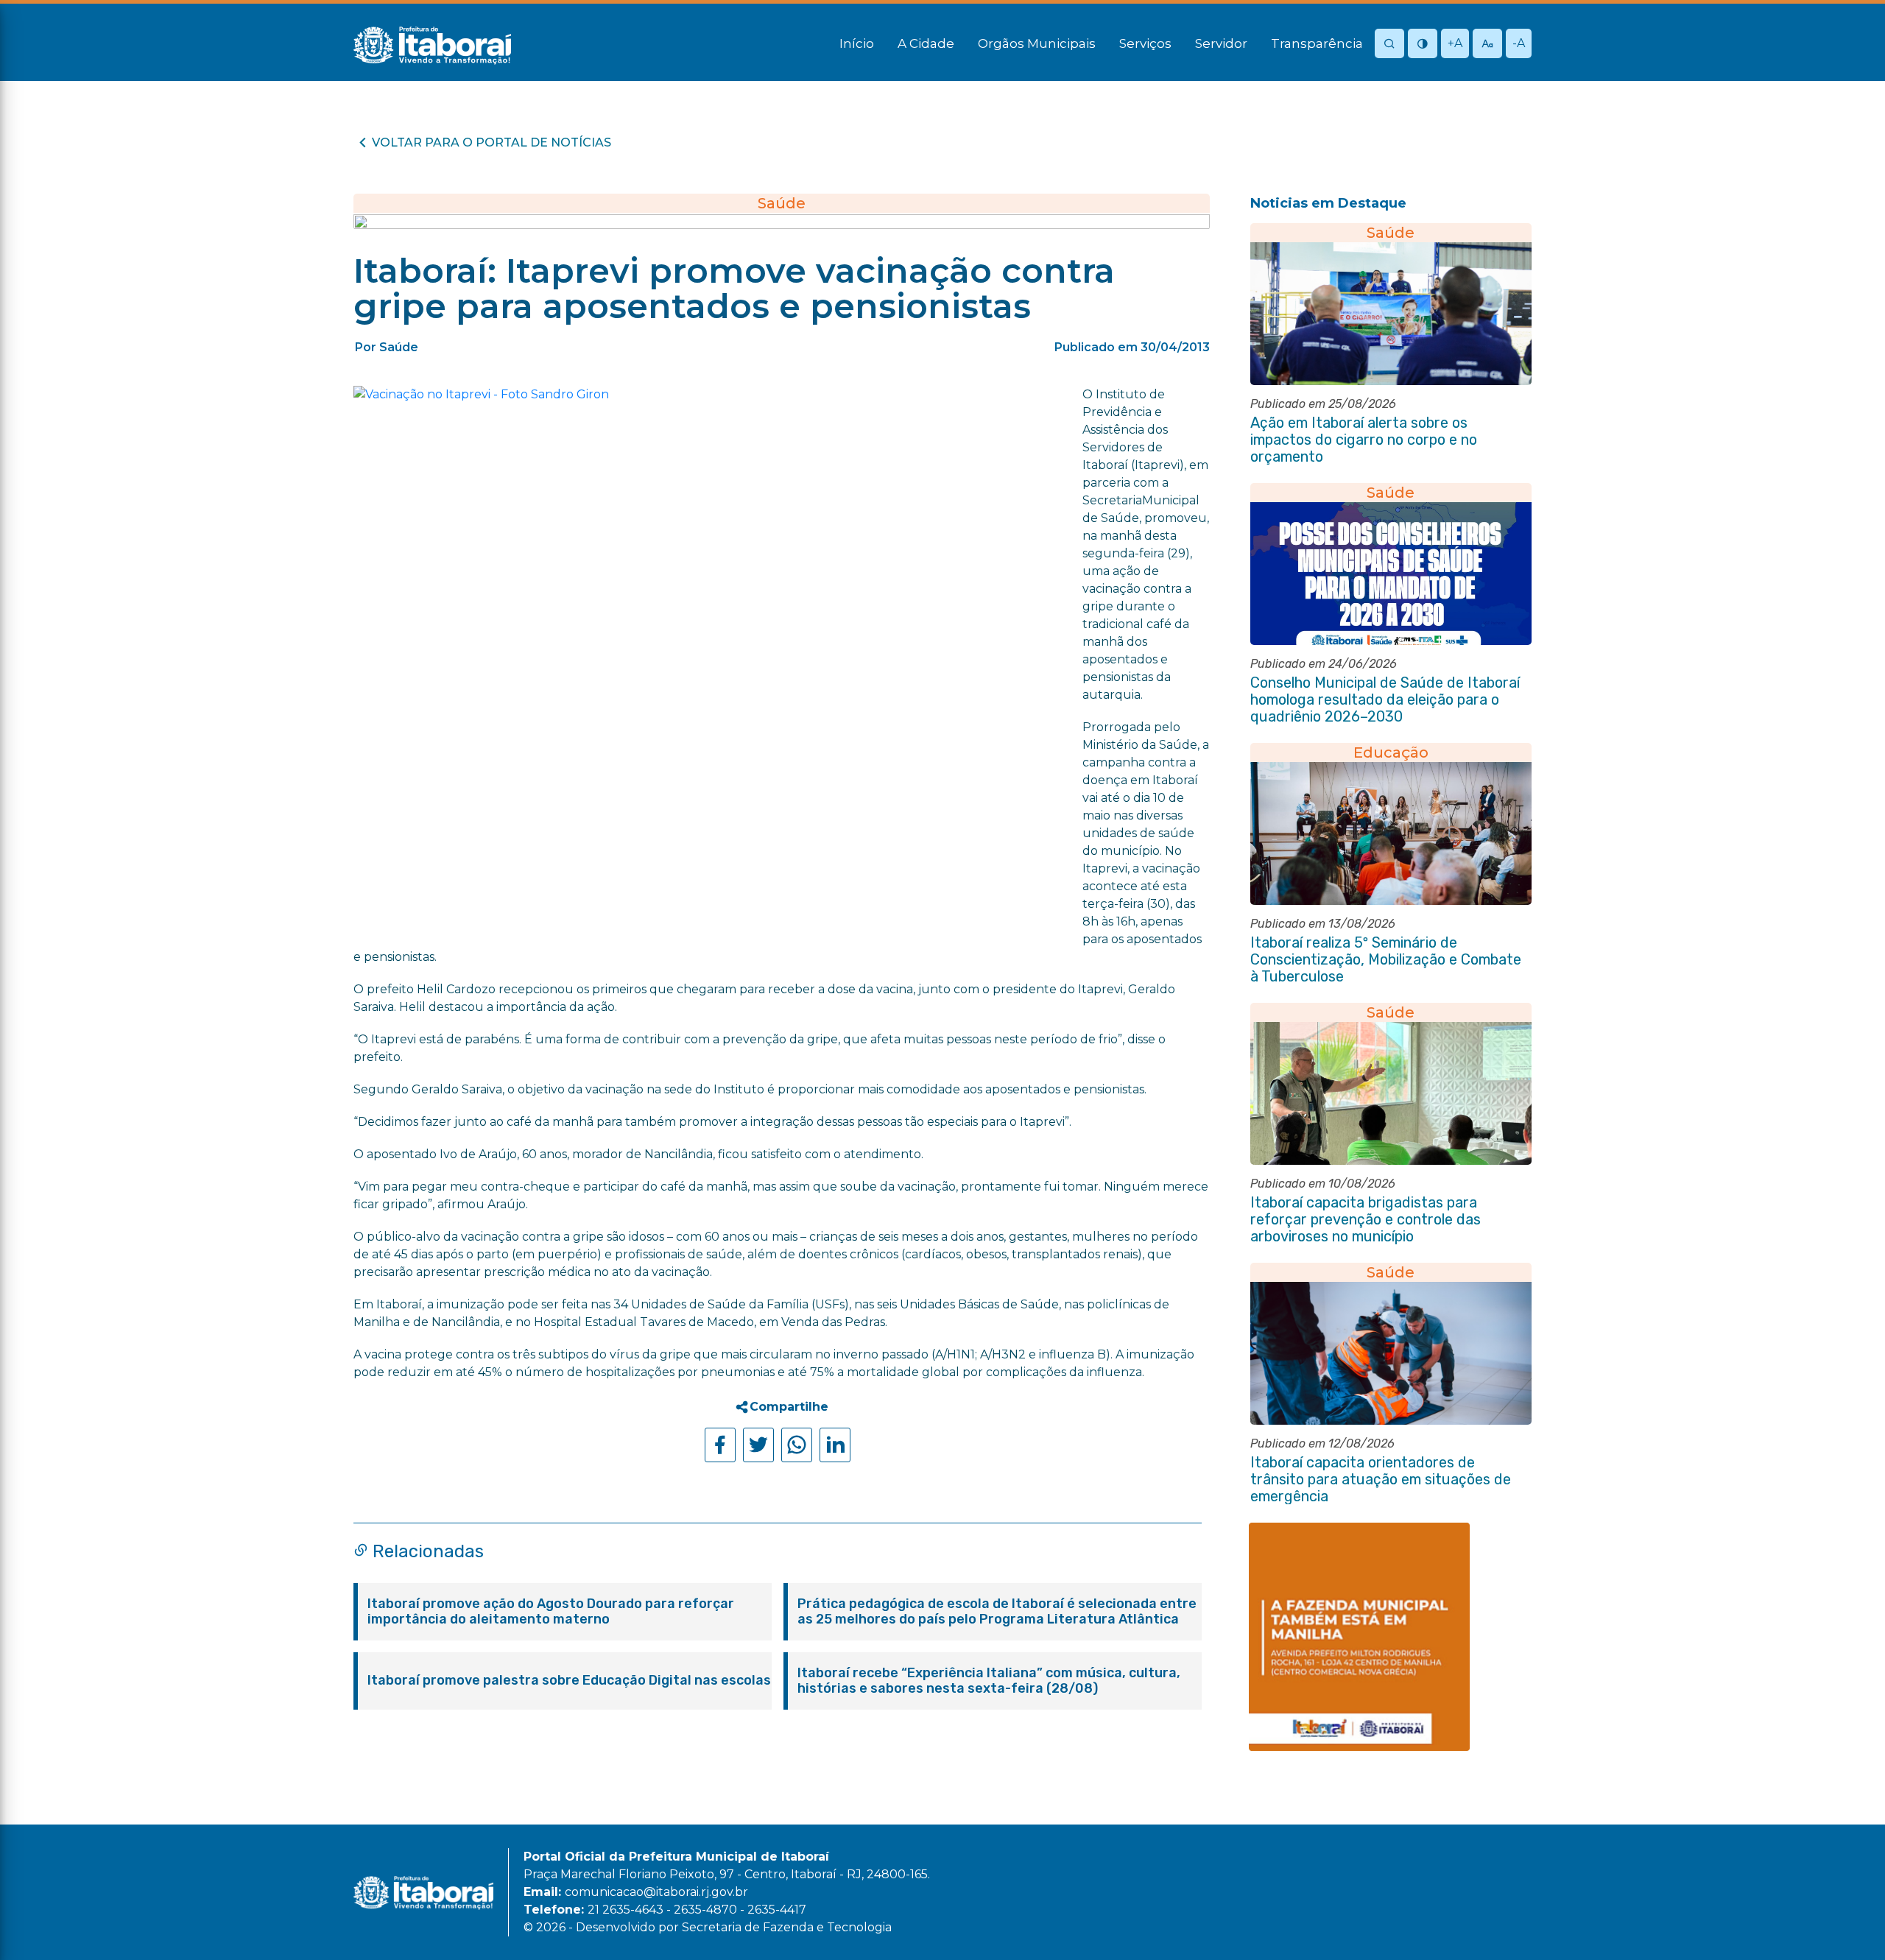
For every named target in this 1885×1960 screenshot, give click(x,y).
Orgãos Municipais (1037, 43)
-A (1519, 43)
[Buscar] (1389, 45)
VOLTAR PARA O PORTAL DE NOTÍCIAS (491, 142)
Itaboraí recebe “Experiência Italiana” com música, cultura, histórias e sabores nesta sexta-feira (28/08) (989, 1681)
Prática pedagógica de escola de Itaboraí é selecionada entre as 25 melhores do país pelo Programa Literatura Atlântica (997, 1612)
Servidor (1221, 43)
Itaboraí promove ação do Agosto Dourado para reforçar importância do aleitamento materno (551, 1612)
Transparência (1317, 43)
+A (1455, 43)
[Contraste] (1423, 45)
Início (857, 43)
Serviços (1145, 43)
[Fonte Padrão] (1487, 45)
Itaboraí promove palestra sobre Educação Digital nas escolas (569, 1681)
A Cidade (926, 43)
